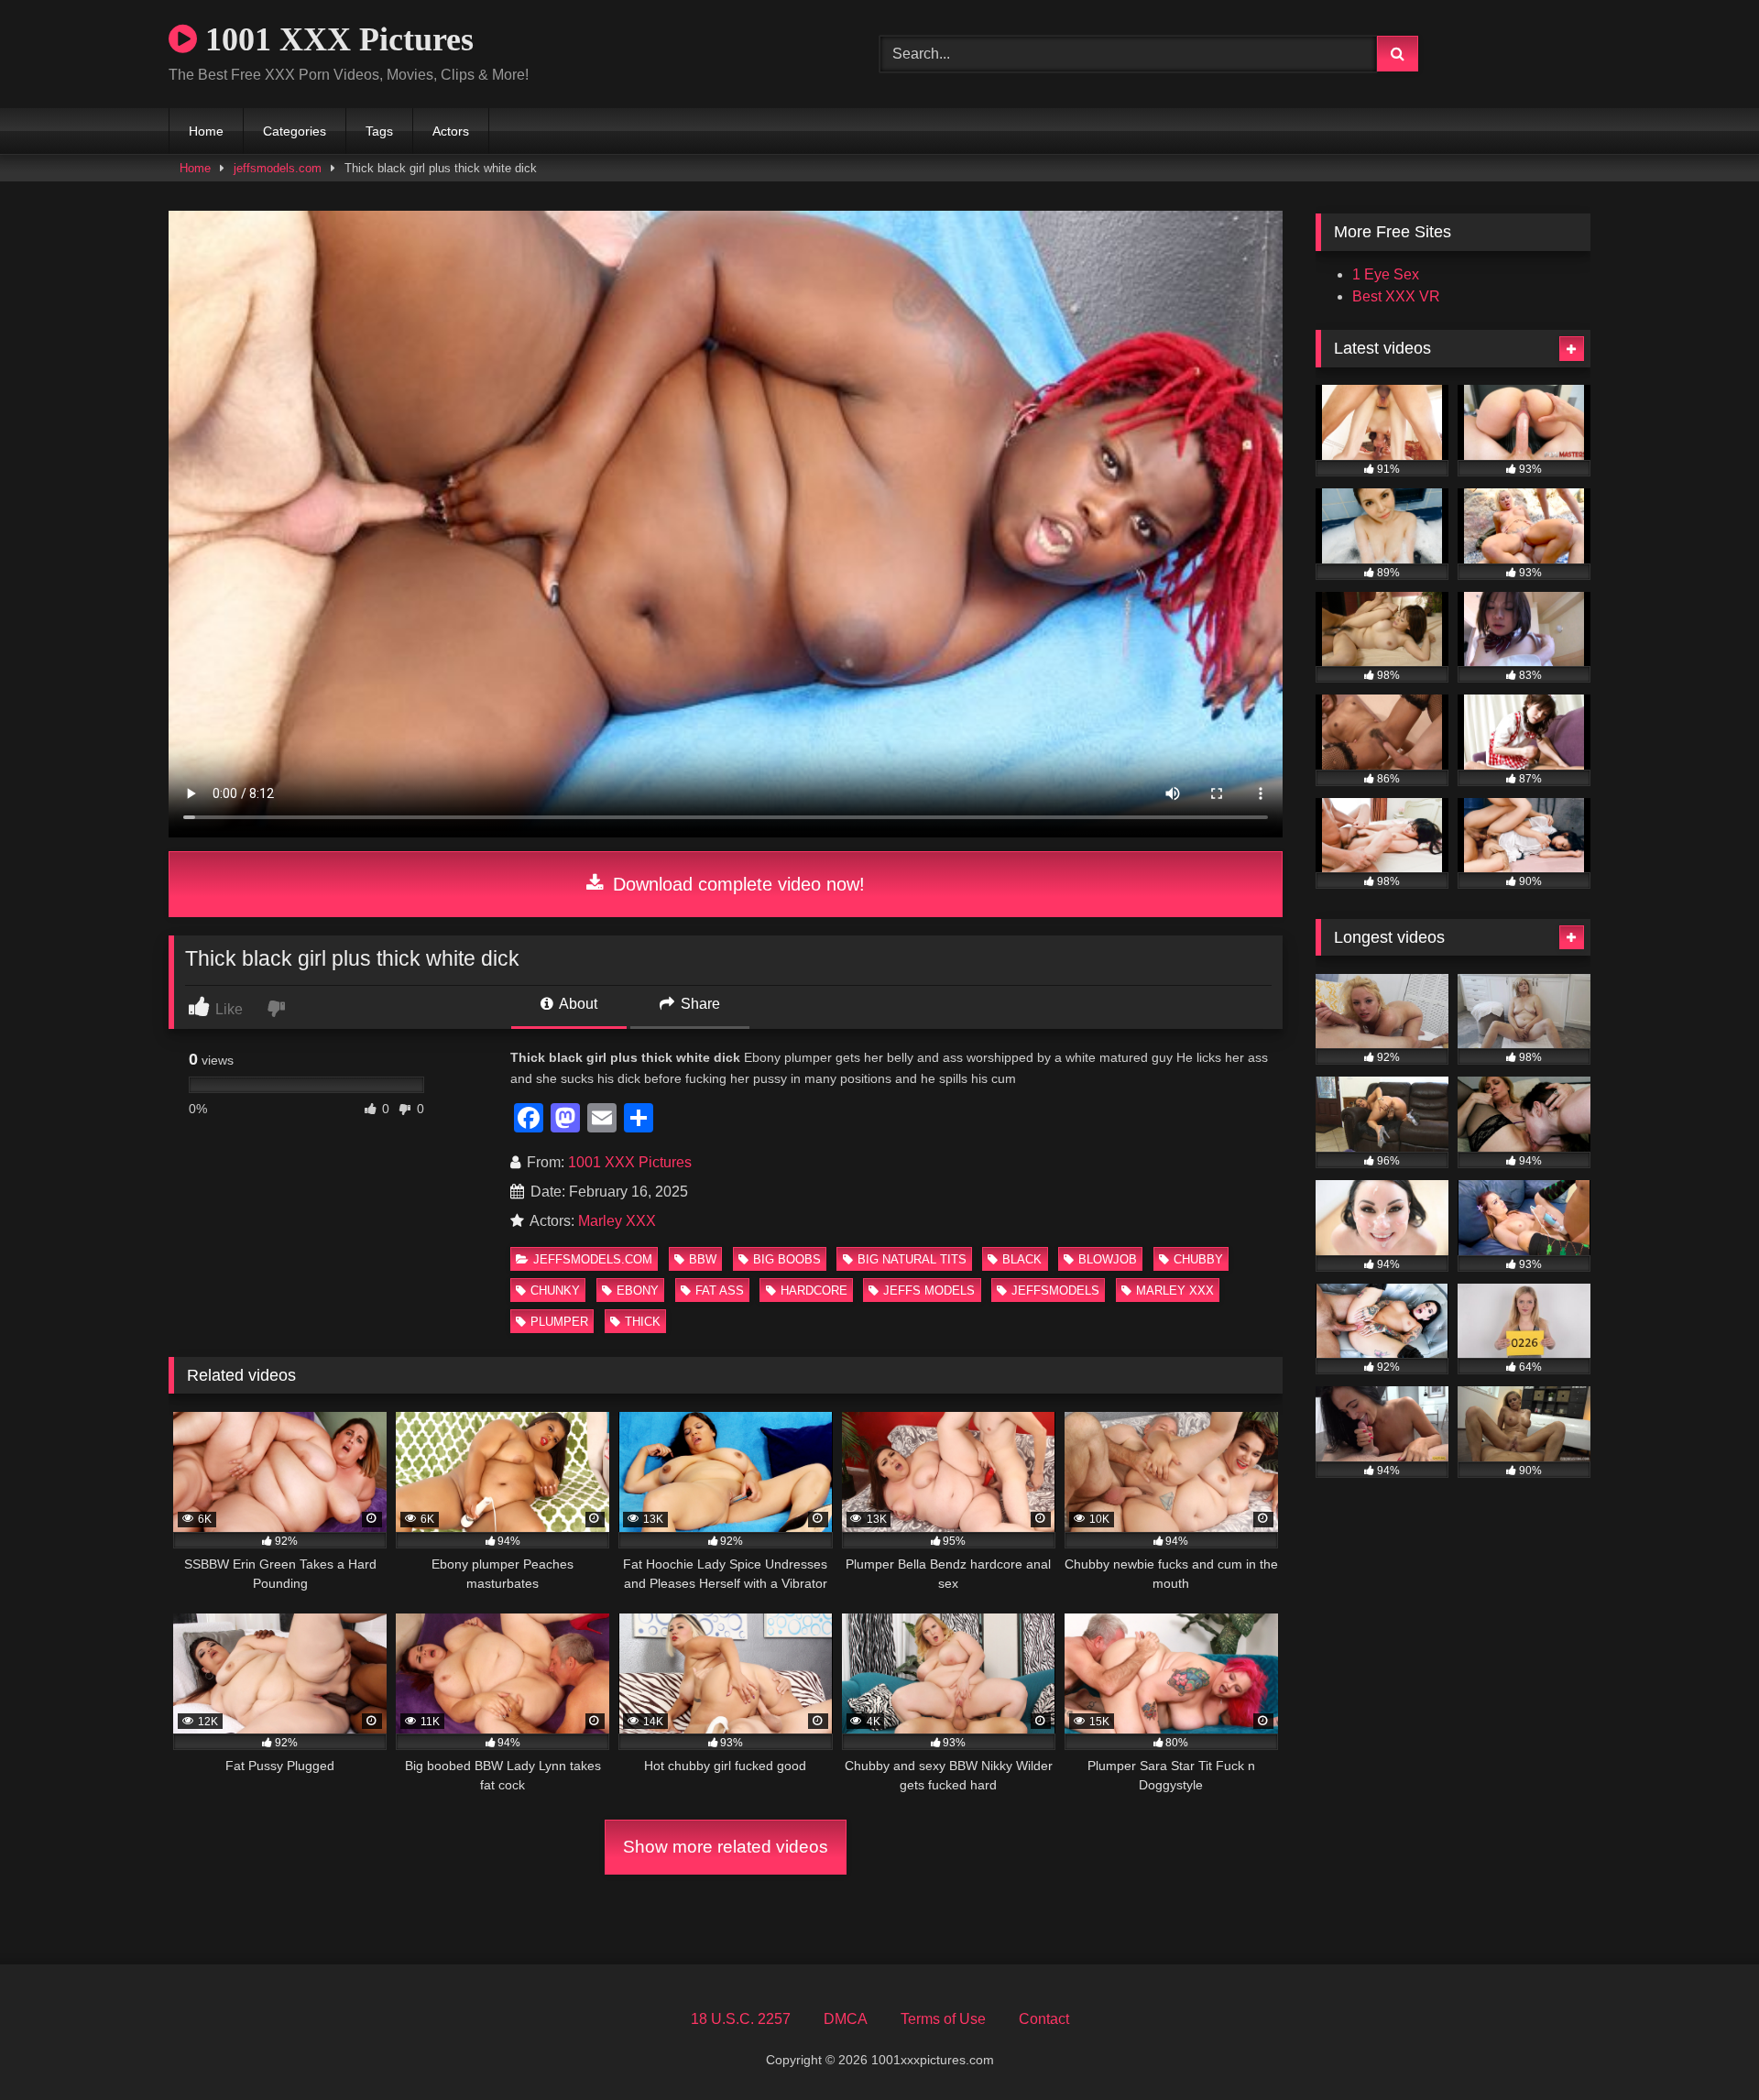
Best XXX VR (1396, 296)
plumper (559, 1322)
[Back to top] (1702, 2045)
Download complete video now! (736, 884)
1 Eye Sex (1386, 274)
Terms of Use (943, 2019)
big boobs (787, 1259)
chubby (1198, 1259)
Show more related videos (726, 1847)
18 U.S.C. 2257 (741, 2019)
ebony (638, 1291)
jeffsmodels (1055, 1291)
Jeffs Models (929, 1291)
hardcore (814, 1291)
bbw (703, 1259)
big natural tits (912, 1259)
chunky (555, 1291)
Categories (295, 131)
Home (206, 131)
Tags (379, 131)
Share (699, 1004)
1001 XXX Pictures (335, 39)
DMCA (846, 2019)
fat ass (720, 1291)
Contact (1044, 2019)
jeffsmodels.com (278, 168)
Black (1022, 1259)
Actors (451, 131)
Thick (643, 1322)
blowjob (1108, 1259)
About (577, 1004)
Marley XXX (617, 1221)
